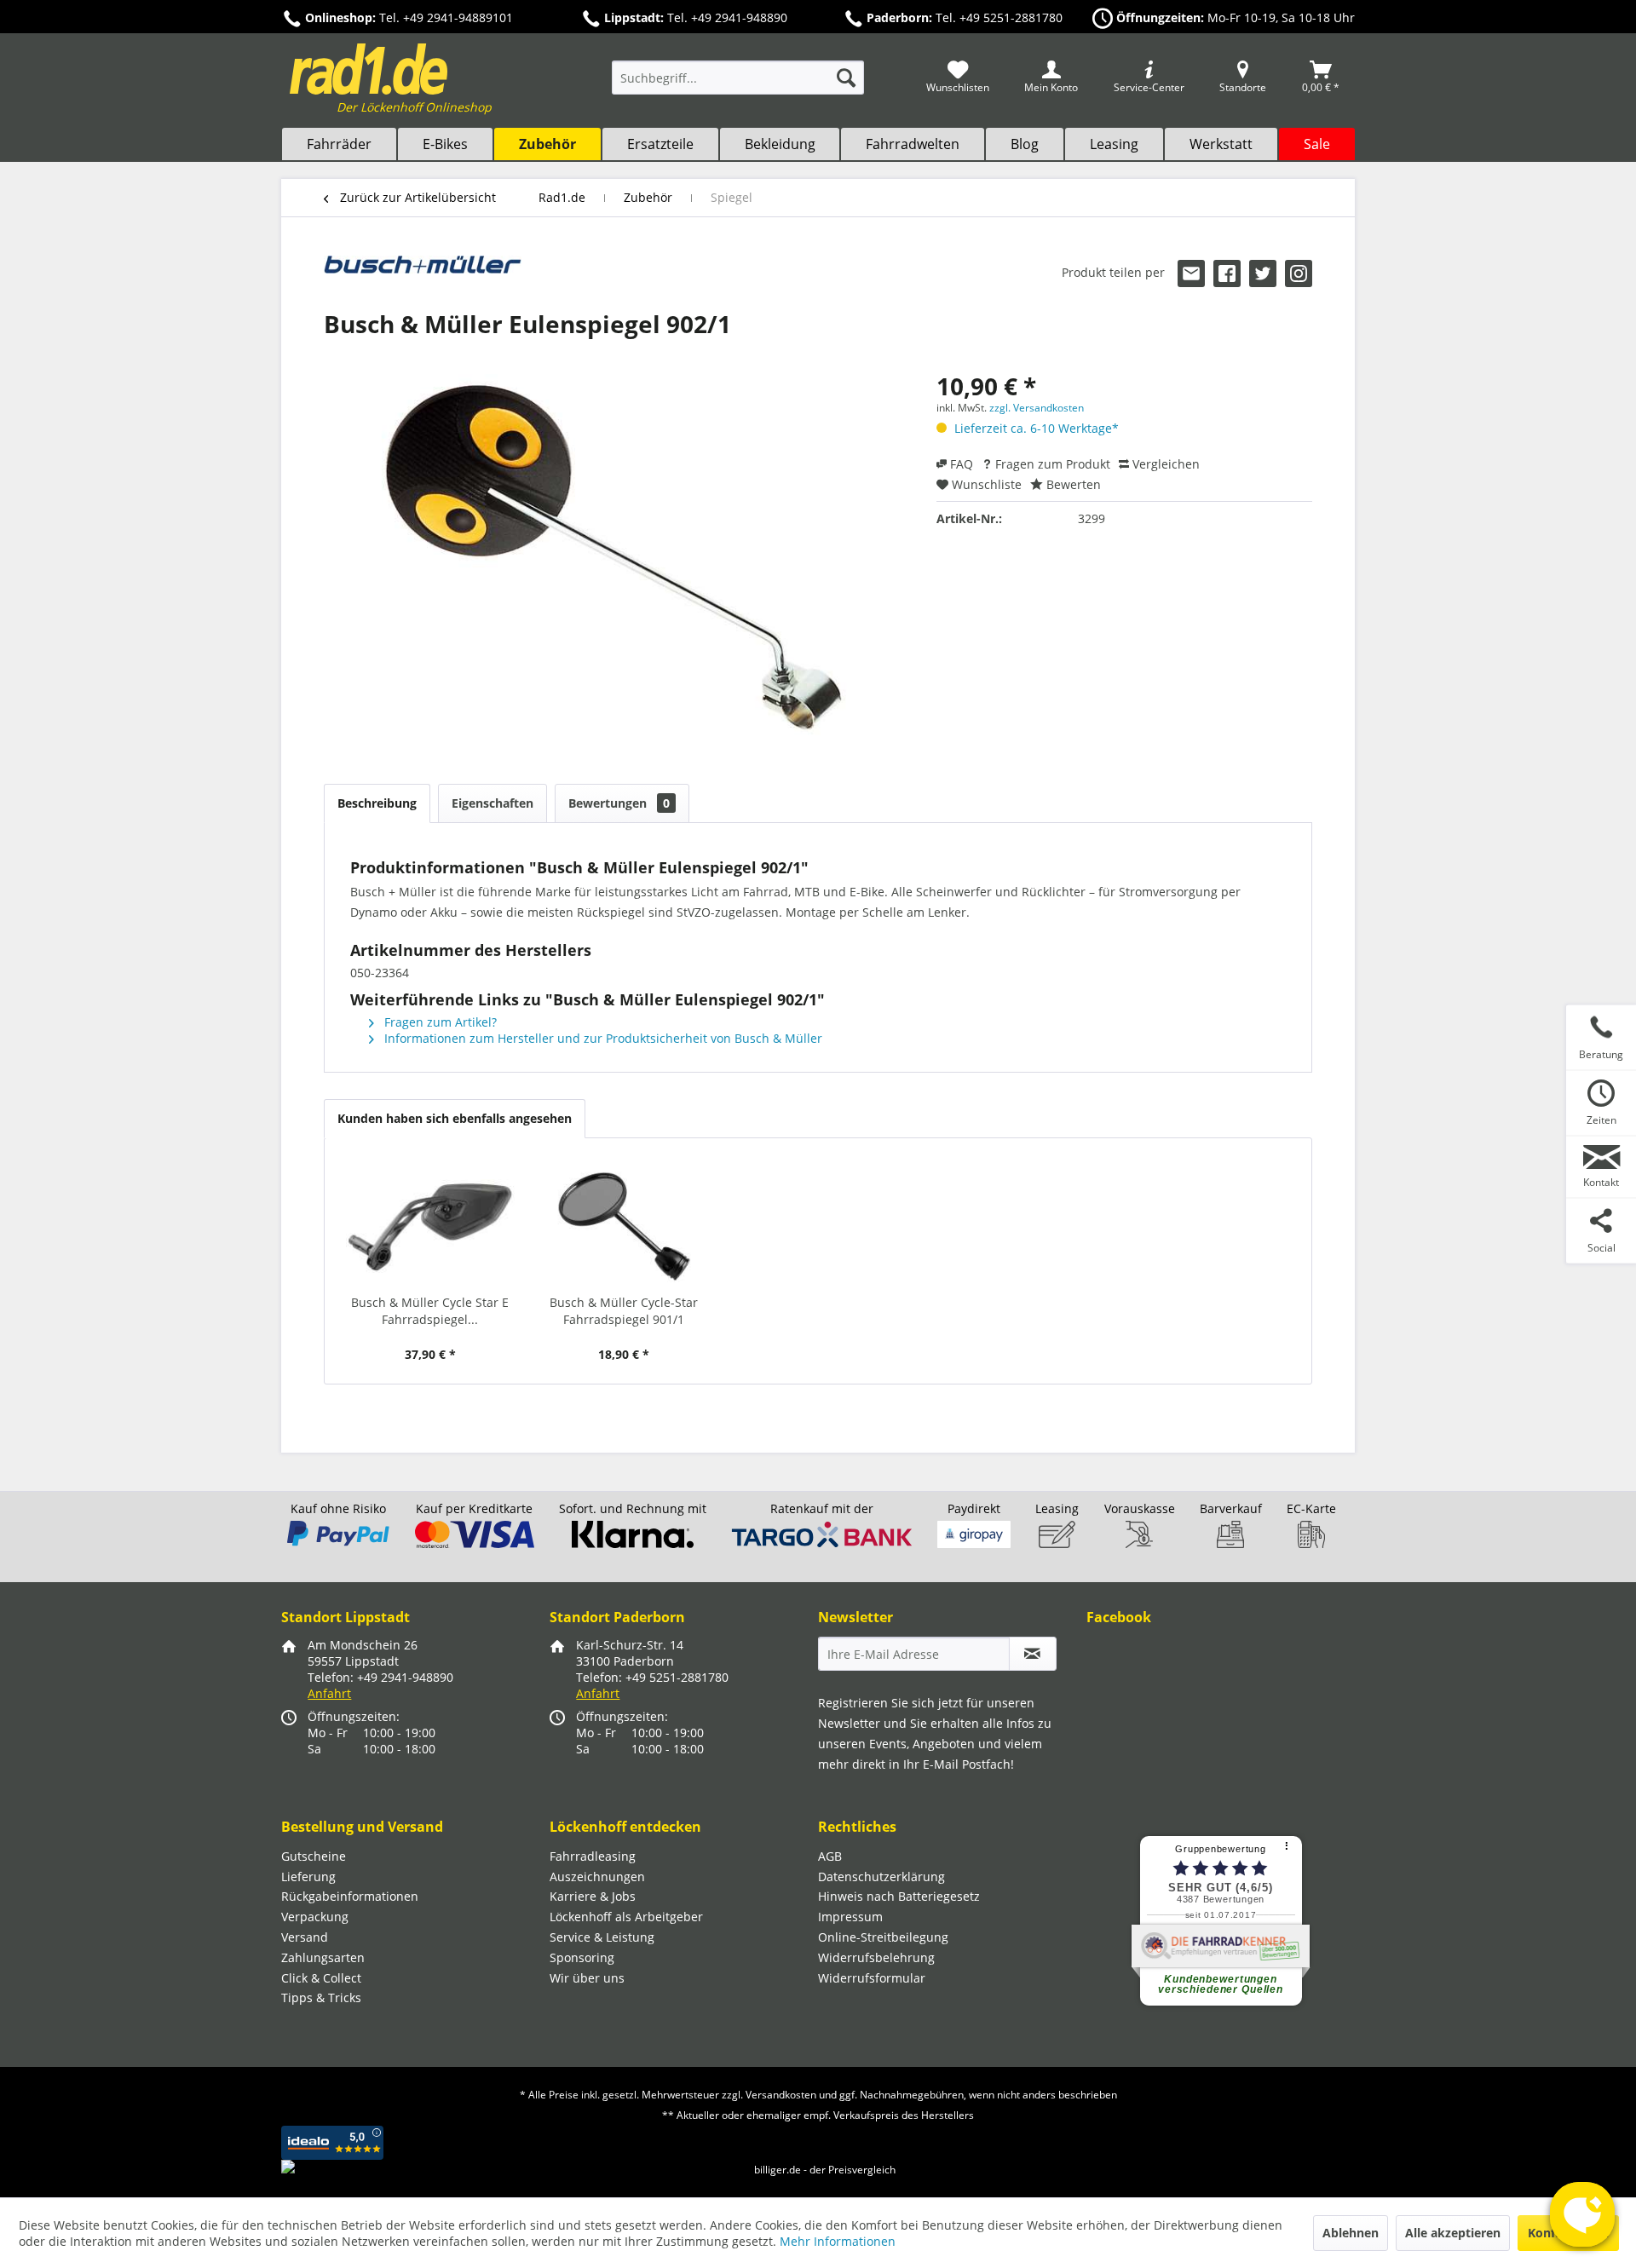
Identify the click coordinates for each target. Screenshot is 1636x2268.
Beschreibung (377, 803)
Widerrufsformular (872, 1978)
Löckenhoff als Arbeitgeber (626, 1917)
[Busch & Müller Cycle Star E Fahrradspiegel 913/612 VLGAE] (430, 1226)
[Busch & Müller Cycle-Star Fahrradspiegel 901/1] (625, 1226)
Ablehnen (1351, 2233)
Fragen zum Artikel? (439, 1022)
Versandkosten (781, 2095)
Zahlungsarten (323, 1957)
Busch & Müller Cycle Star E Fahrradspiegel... (430, 1311)
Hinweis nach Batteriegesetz (899, 1896)
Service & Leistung (602, 1937)
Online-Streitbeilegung (883, 1937)
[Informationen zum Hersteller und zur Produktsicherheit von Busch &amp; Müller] (423, 277)
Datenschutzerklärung (881, 1877)
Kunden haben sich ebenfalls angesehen (455, 1118)
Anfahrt (329, 1693)
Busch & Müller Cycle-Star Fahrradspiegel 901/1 (624, 1311)
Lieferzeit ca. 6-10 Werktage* (1037, 428)
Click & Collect (321, 1978)
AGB (830, 1856)
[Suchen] (846, 78)
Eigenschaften (493, 803)
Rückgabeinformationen (350, 1896)
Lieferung (308, 1877)
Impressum (850, 1917)
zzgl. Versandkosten (1037, 408)
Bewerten (1072, 484)
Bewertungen (619, 803)
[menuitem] (738, 86)
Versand (305, 1937)
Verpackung (315, 1917)
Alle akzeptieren (1453, 2233)
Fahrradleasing (593, 1856)
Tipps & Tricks (321, 1997)
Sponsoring (582, 1957)
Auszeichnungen (597, 1877)
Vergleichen (1164, 464)
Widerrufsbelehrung (876, 1957)
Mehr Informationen (838, 2241)
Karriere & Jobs (593, 1896)
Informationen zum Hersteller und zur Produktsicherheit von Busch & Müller (602, 1038)
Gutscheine (314, 1856)
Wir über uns (587, 1978)
